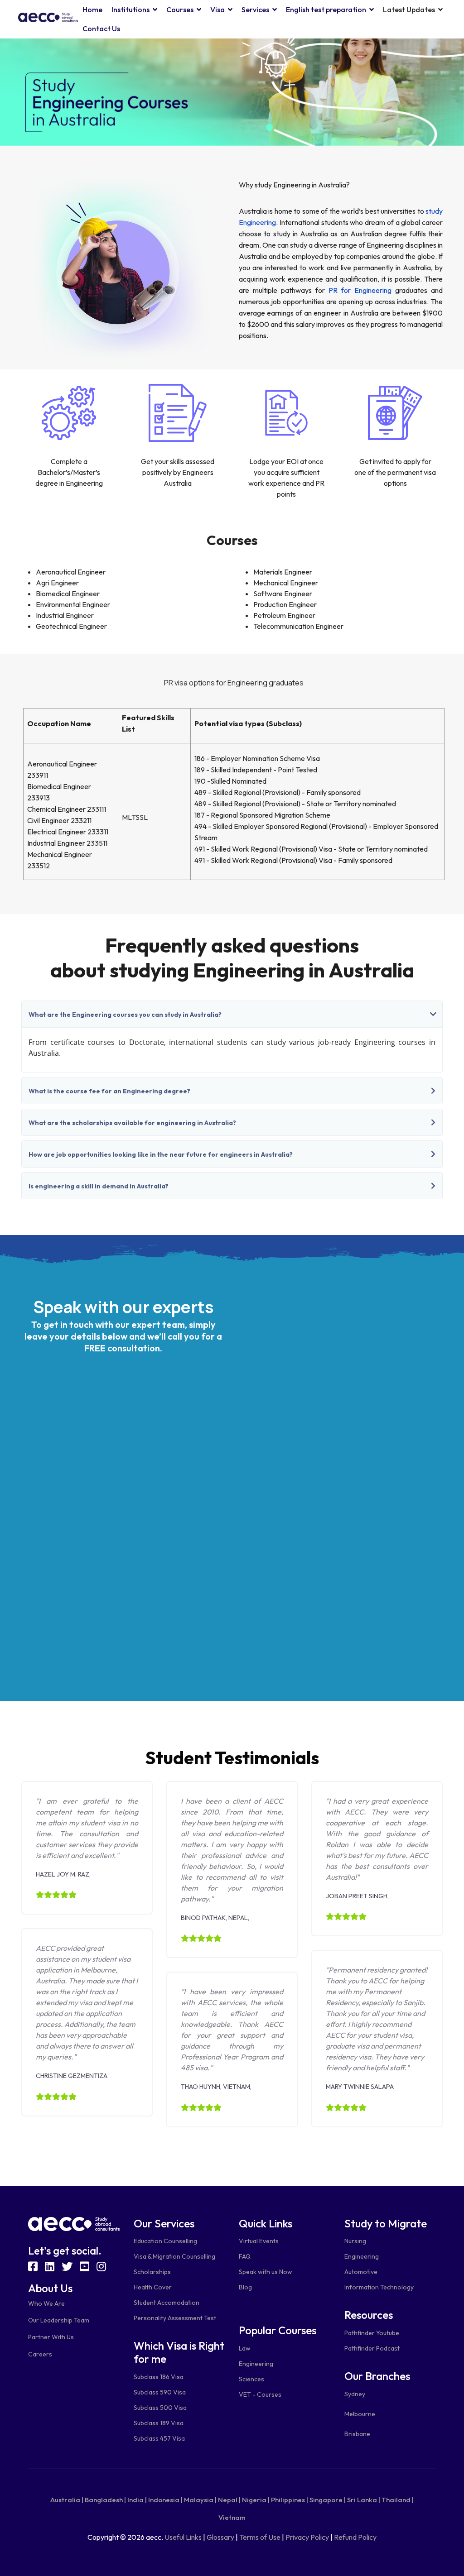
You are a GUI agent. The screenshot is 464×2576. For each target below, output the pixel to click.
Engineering (256, 2364)
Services (255, 10)
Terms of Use (260, 2537)
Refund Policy (355, 2537)
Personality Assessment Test (175, 2318)
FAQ (245, 2256)
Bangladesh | (105, 2500)
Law (245, 2348)
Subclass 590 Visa (160, 2392)
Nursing (355, 2241)
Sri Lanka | (364, 2500)
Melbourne (360, 2414)
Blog (245, 2287)
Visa (217, 10)
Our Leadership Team (59, 2320)
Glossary (220, 2537)
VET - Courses (260, 2394)
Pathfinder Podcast (372, 2348)
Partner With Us (51, 2337)
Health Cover (153, 2287)
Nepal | (229, 2500)
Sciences (251, 2379)
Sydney (355, 2394)
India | (137, 2500)
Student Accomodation (167, 2303)
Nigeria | (256, 2500)
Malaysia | (200, 2500)
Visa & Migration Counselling (174, 2256)
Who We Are (46, 2303)
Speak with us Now (266, 2272)
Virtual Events (259, 2241)
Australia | (67, 2500)
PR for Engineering (360, 290)
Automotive (361, 2272)
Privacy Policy (307, 2537)
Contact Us (101, 29)
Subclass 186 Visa (159, 2377)
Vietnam (232, 2517)
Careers (40, 2354)
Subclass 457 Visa (159, 2438)
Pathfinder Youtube (372, 2333)
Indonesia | (165, 2500)
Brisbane (357, 2434)
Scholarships (152, 2272)
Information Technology (379, 2287)
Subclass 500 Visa (160, 2408)
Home (92, 10)
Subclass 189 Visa (159, 2423)
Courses (180, 10)
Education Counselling (165, 2241)
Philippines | (290, 2500)
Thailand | (398, 2500)
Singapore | (328, 2500)
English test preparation (326, 10)
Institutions (130, 10)
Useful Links (183, 2537)
